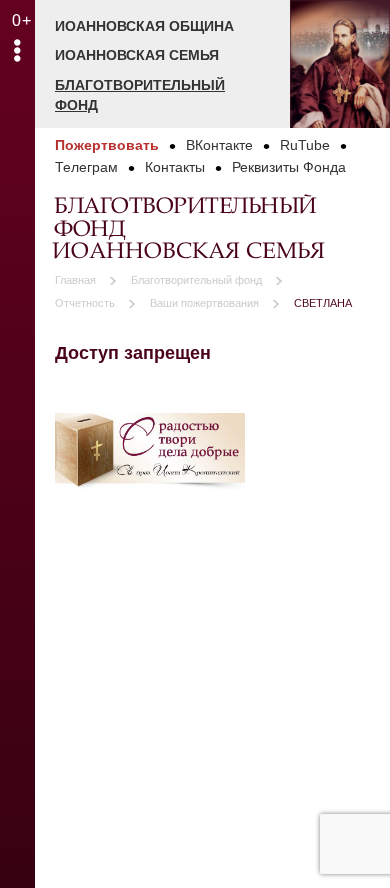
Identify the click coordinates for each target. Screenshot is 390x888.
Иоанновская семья (137, 55)
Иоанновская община (144, 26)
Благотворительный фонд (140, 95)
